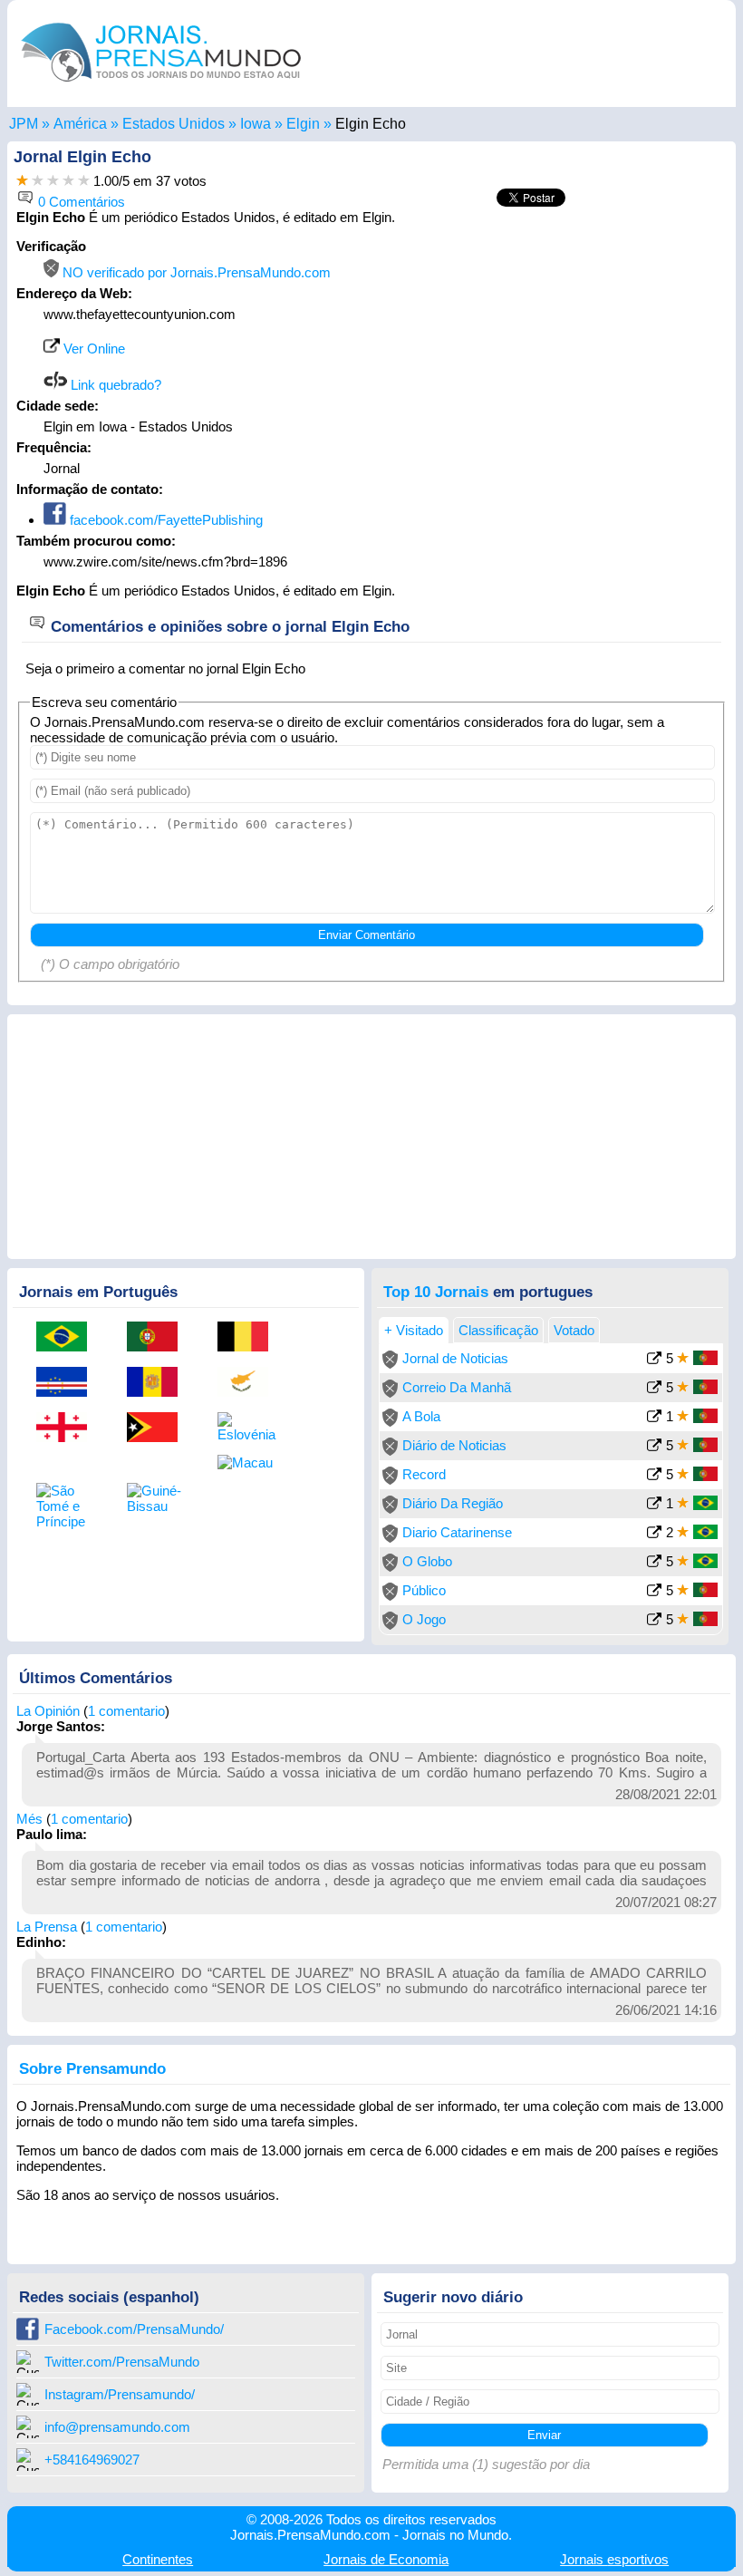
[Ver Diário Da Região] (654, 1505)
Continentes (158, 2559)
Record (424, 1474)
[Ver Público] (654, 1592)
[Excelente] (84, 181)
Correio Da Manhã (457, 1387)
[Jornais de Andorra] (159, 1383)
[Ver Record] (654, 1476)
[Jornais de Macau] (249, 1462)
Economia (386, 2559)
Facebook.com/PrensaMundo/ (134, 2329)
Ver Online (92, 349)
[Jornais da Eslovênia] (249, 1427)
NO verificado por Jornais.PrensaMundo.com (195, 272)
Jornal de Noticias (455, 1358)
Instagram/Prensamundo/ (120, 2394)
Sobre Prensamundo (92, 2068)
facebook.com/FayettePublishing (164, 520)
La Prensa (47, 1927)
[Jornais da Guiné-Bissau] (159, 1498)
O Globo (427, 1561)
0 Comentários (80, 202)
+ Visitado (414, 1330)
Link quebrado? (114, 385)
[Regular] (38, 181)
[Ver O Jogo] (654, 1621)
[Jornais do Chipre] (249, 1383)
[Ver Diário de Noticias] (654, 1447)
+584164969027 (92, 2460)
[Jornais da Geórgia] (68, 1428)
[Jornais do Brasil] (68, 1338)
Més (29, 1819)
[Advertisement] (574, 352)
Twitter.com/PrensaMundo (122, 2362)
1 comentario (126, 1711)
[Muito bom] (68, 181)
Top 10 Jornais (436, 1292)
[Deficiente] (22, 181)
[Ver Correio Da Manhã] (654, 1389)
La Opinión (48, 1711)
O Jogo (424, 1619)
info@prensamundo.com (117, 2427)
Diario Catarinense (457, 1532)
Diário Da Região (453, 1503)
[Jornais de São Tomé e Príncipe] (68, 1506)
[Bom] (53, 181)
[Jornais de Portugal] (159, 1338)
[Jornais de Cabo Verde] (68, 1383)
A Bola (421, 1416)
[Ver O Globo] (654, 1563)
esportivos (614, 2559)
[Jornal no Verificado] (390, 1364)
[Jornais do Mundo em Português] (161, 86)
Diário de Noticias (454, 1445)
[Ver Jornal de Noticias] (654, 1360)
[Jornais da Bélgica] (249, 1338)
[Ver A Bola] (654, 1418)
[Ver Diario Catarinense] (654, 1534)
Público (424, 1590)
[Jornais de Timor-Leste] (159, 1428)
